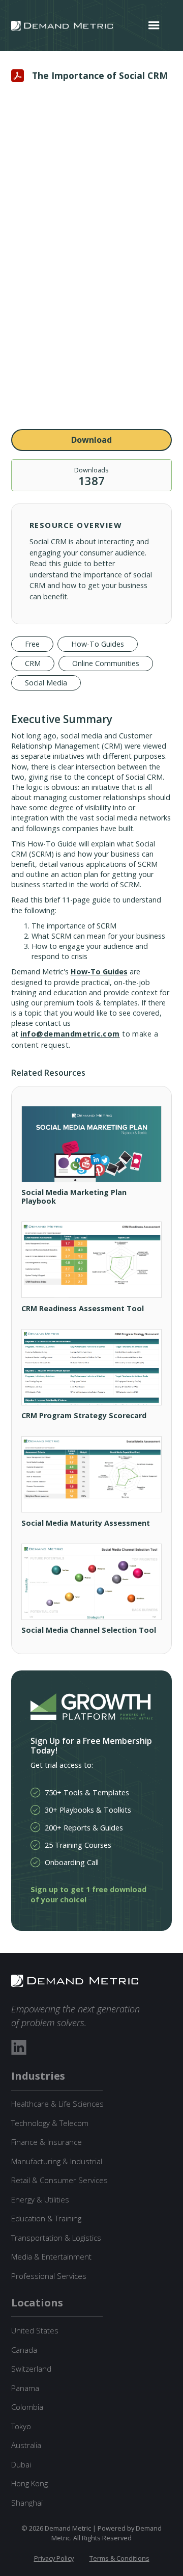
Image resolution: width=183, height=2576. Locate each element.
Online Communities (106, 663)
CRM (33, 663)
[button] (154, 25)
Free (32, 644)
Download (91, 440)
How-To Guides (98, 644)
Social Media (46, 683)
